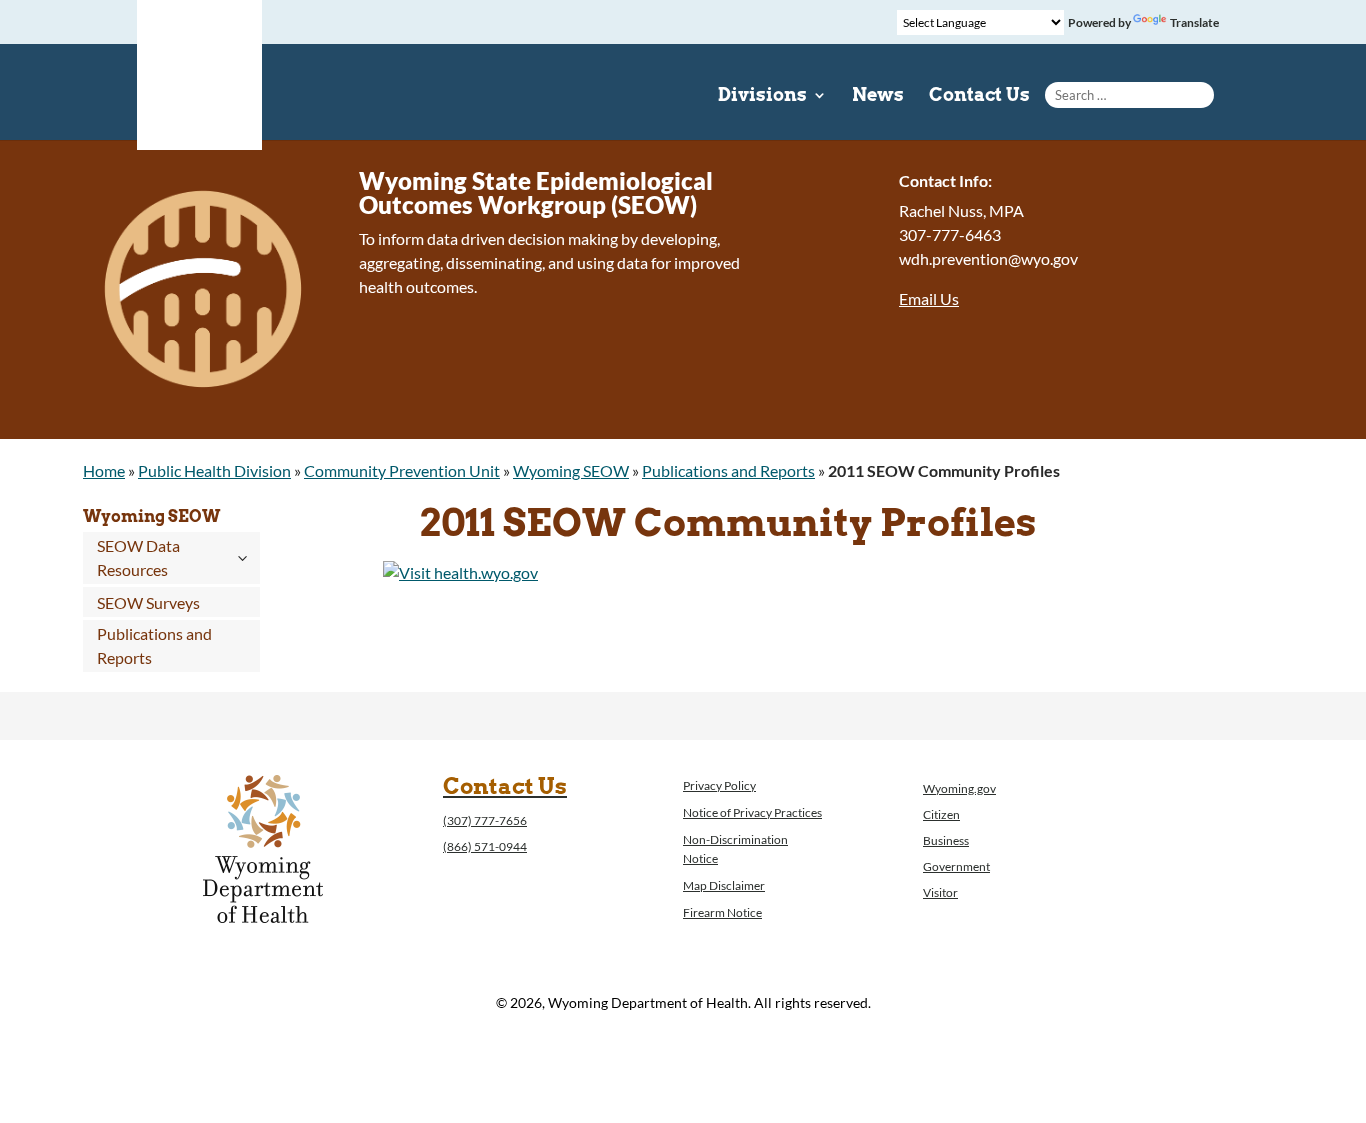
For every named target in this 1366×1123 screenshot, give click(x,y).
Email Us (929, 298)
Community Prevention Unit (402, 470)
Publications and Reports (728, 470)
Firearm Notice (722, 912)
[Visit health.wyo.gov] (460, 572)
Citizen (941, 814)
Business (946, 840)
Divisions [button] (762, 96)
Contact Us (979, 96)
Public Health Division (214, 470)
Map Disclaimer (724, 885)
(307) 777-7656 (485, 820)
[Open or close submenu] (242, 558)
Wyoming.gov (959, 788)
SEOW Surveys (148, 602)
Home (104, 470)
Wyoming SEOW (571, 470)
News (878, 96)
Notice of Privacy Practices (752, 812)
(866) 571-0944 (485, 846)
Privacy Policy (719, 785)
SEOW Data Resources (138, 557)
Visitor (940, 892)
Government (956, 866)
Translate (1194, 22)
